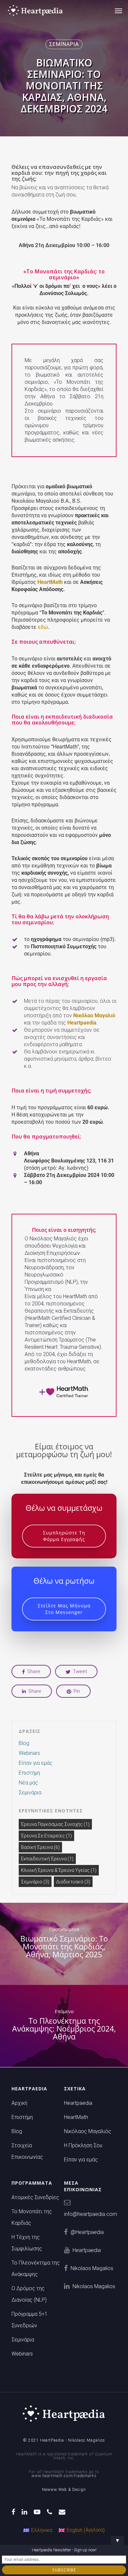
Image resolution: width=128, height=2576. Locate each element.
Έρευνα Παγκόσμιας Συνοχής (55, 1824)
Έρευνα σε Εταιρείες (46, 1836)
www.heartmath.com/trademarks (64, 2476)
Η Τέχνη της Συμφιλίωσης (27, 2243)
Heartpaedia (82, 1023)
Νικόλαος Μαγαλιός (88, 2131)
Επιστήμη (29, 1773)
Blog (24, 1743)
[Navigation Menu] (118, 11)
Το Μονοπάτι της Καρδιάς (32, 2217)
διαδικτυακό (73, 1882)
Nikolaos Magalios (92, 2268)
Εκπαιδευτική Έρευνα (47, 1859)
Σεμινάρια (64, 44)
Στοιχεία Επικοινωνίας (27, 2151)
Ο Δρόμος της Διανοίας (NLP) (29, 2294)
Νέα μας (28, 1783)
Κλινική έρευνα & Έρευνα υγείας (59, 1870)
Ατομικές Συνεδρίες (35, 2197)
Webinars (29, 1753)
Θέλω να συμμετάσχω (64, 1508)
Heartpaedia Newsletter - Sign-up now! (64, 2550)
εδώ (43, 627)
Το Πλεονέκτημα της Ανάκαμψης (36, 2268)
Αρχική (19, 2103)
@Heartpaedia (87, 2232)
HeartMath (76, 2117)
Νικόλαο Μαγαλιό (94, 1015)
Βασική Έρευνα (40, 1847)
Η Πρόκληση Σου (83, 2145)
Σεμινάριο (35, 1882)
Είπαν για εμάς (36, 1763)
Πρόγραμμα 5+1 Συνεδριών (30, 2320)
